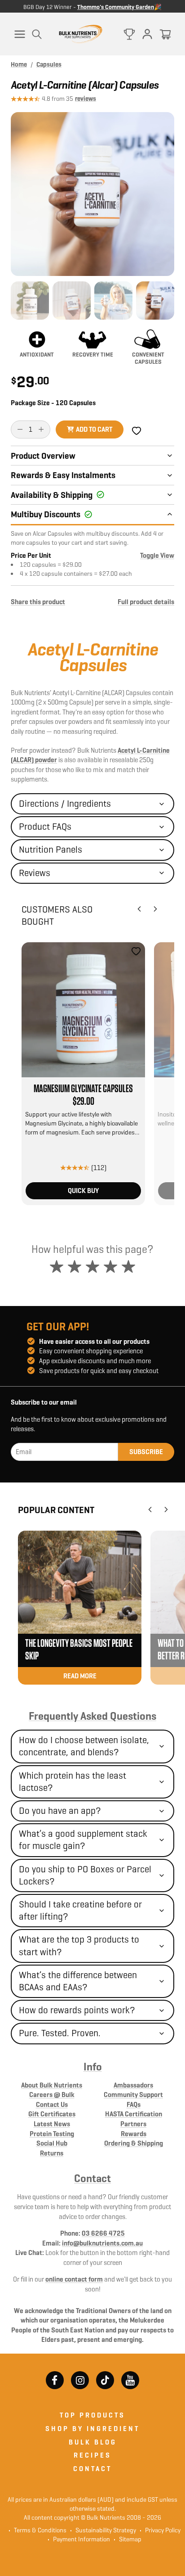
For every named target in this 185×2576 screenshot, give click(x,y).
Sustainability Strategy (103, 2530)
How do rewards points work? (77, 2010)
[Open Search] (37, 34)
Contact (92, 2178)
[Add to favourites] (136, 951)
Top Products (92, 2415)
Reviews (35, 873)
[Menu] (20, 34)
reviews (86, 99)
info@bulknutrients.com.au (102, 2243)
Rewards (134, 2134)
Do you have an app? (60, 1811)
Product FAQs (45, 827)
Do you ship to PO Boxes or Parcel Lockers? (85, 1875)
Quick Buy (83, 1191)
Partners (133, 2124)
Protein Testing (52, 2134)
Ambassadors (133, 2085)
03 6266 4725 (103, 2233)
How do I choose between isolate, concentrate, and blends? (84, 1746)
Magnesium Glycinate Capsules (83, 1089)
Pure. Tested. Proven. (60, 2033)
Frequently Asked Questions (92, 1716)
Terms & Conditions (40, 2530)
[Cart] (165, 34)
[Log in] (147, 34)
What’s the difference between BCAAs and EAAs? (78, 1981)
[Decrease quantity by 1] (20, 429)
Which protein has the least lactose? (73, 1782)
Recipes (92, 2455)
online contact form (74, 2279)
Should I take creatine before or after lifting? (80, 1910)
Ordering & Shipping (134, 2143)
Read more (80, 1676)
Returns (52, 2153)
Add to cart (94, 429)
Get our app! (58, 1327)
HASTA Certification (134, 2114)
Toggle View (157, 555)
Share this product (38, 602)
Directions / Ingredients (65, 804)
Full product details (146, 602)
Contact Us (52, 2104)
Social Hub (52, 2143)
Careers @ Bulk (52, 2095)
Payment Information (79, 2539)
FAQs (134, 2104)
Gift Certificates (52, 2114)
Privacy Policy (160, 2530)
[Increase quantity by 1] (41, 429)
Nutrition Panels (51, 850)
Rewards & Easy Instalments (63, 475)
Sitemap (128, 2539)
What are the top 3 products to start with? (79, 1946)
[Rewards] (129, 34)
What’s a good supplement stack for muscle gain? (83, 1840)
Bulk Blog (93, 2442)
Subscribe (146, 1452)
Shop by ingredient (92, 2429)
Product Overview (43, 456)
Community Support (133, 2095)
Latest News (52, 2124)
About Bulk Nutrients (52, 2085)
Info (93, 2067)
